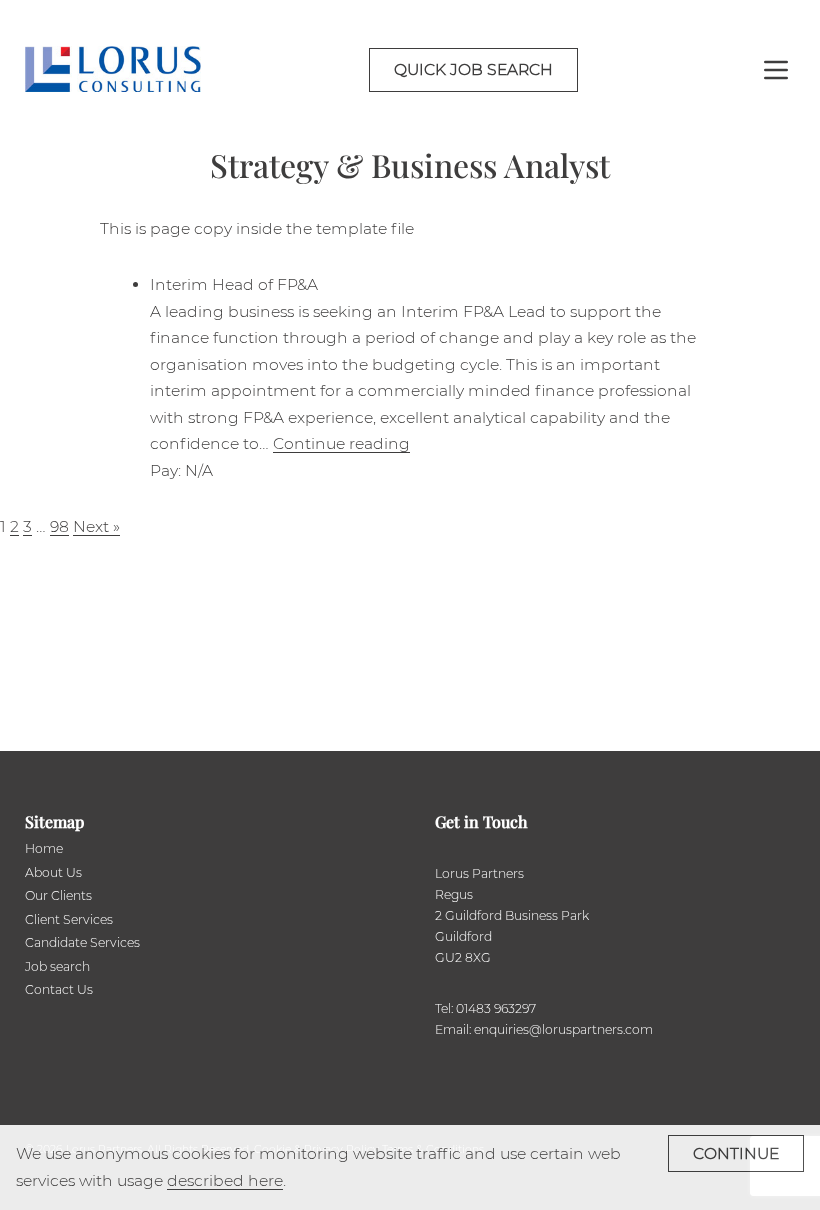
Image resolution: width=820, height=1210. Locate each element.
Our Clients (58, 895)
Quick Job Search (473, 69)
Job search (57, 966)
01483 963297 (496, 1008)
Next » (96, 526)
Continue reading (341, 443)
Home (44, 848)
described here (225, 1180)
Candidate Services (82, 942)
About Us (53, 872)
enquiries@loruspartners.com (563, 1029)
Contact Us (59, 989)
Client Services (69, 919)
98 (59, 526)
